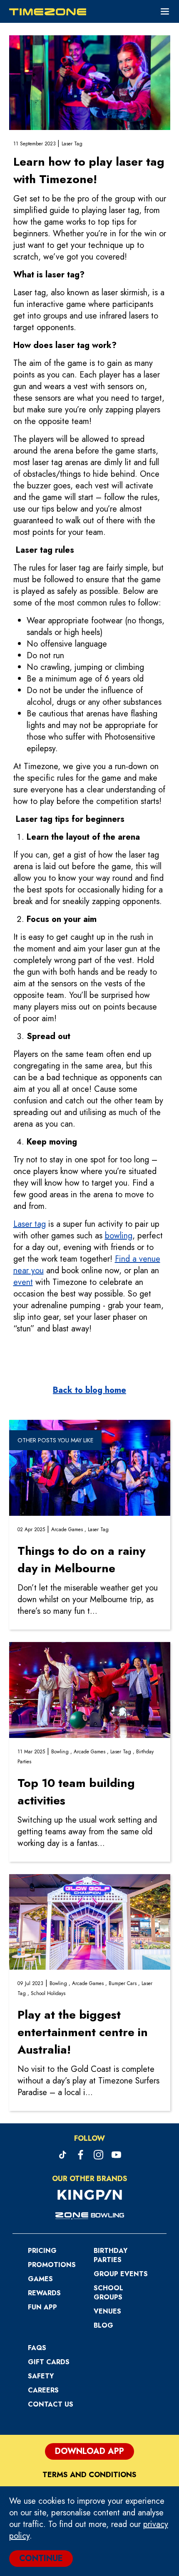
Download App (89, 2451)
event (23, 1282)
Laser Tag (72, 144)
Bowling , (62, 1752)
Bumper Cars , (125, 1983)
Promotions (52, 2265)
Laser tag (30, 1224)
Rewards (44, 2293)
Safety (41, 2376)
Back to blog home (89, 1390)
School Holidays (48, 1993)
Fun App (42, 2307)
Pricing (42, 2251)
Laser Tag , (123, 1752)
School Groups (108, 2293)
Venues (107, 2311)
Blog (103, 2325)
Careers (43, 2390)
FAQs (37, 2348)
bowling (119, 1236)
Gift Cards (49, 2362)
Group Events (121, 2274)
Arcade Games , (70, 1529)
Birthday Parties (111, 2255)
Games (40, 2279)
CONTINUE (41, 2558)
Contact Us (51, 2404)
